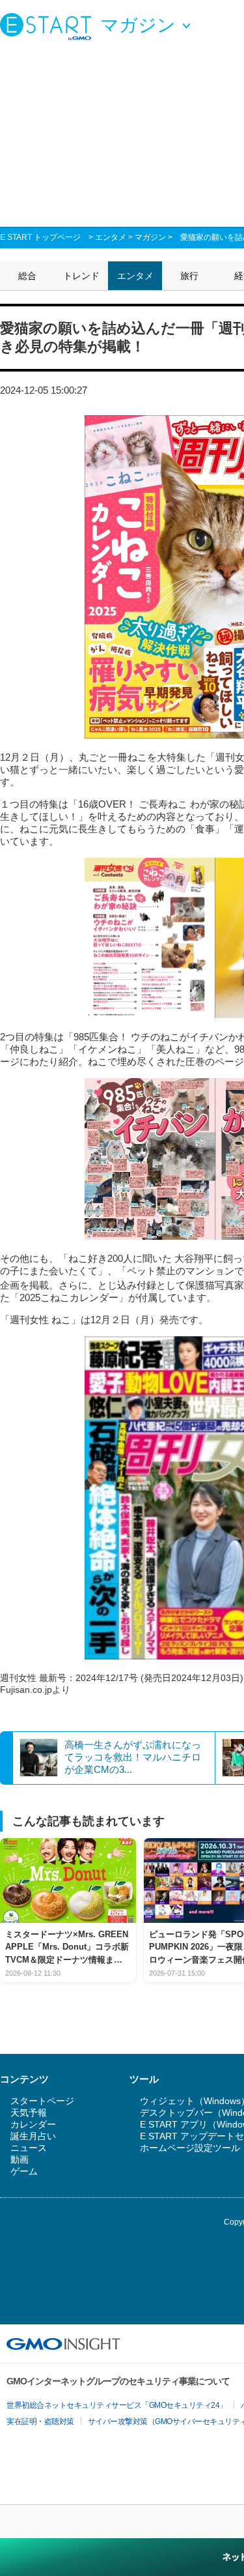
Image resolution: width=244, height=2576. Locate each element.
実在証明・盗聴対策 (40, 2422)
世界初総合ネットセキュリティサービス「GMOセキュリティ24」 (117, 2405)
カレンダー (33, 2124)
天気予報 (29, 2113)
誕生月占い (33, 2136)
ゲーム (24, 2171)
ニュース (29, 2148)
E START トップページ (40, 237)
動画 (20, 2159)
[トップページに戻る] (49, 26)
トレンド (81, 276)
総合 (27, 276)
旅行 (189, 276)
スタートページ (42, 2101)
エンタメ (111, 237)
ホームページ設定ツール (190, 2148)
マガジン (150, 237)
